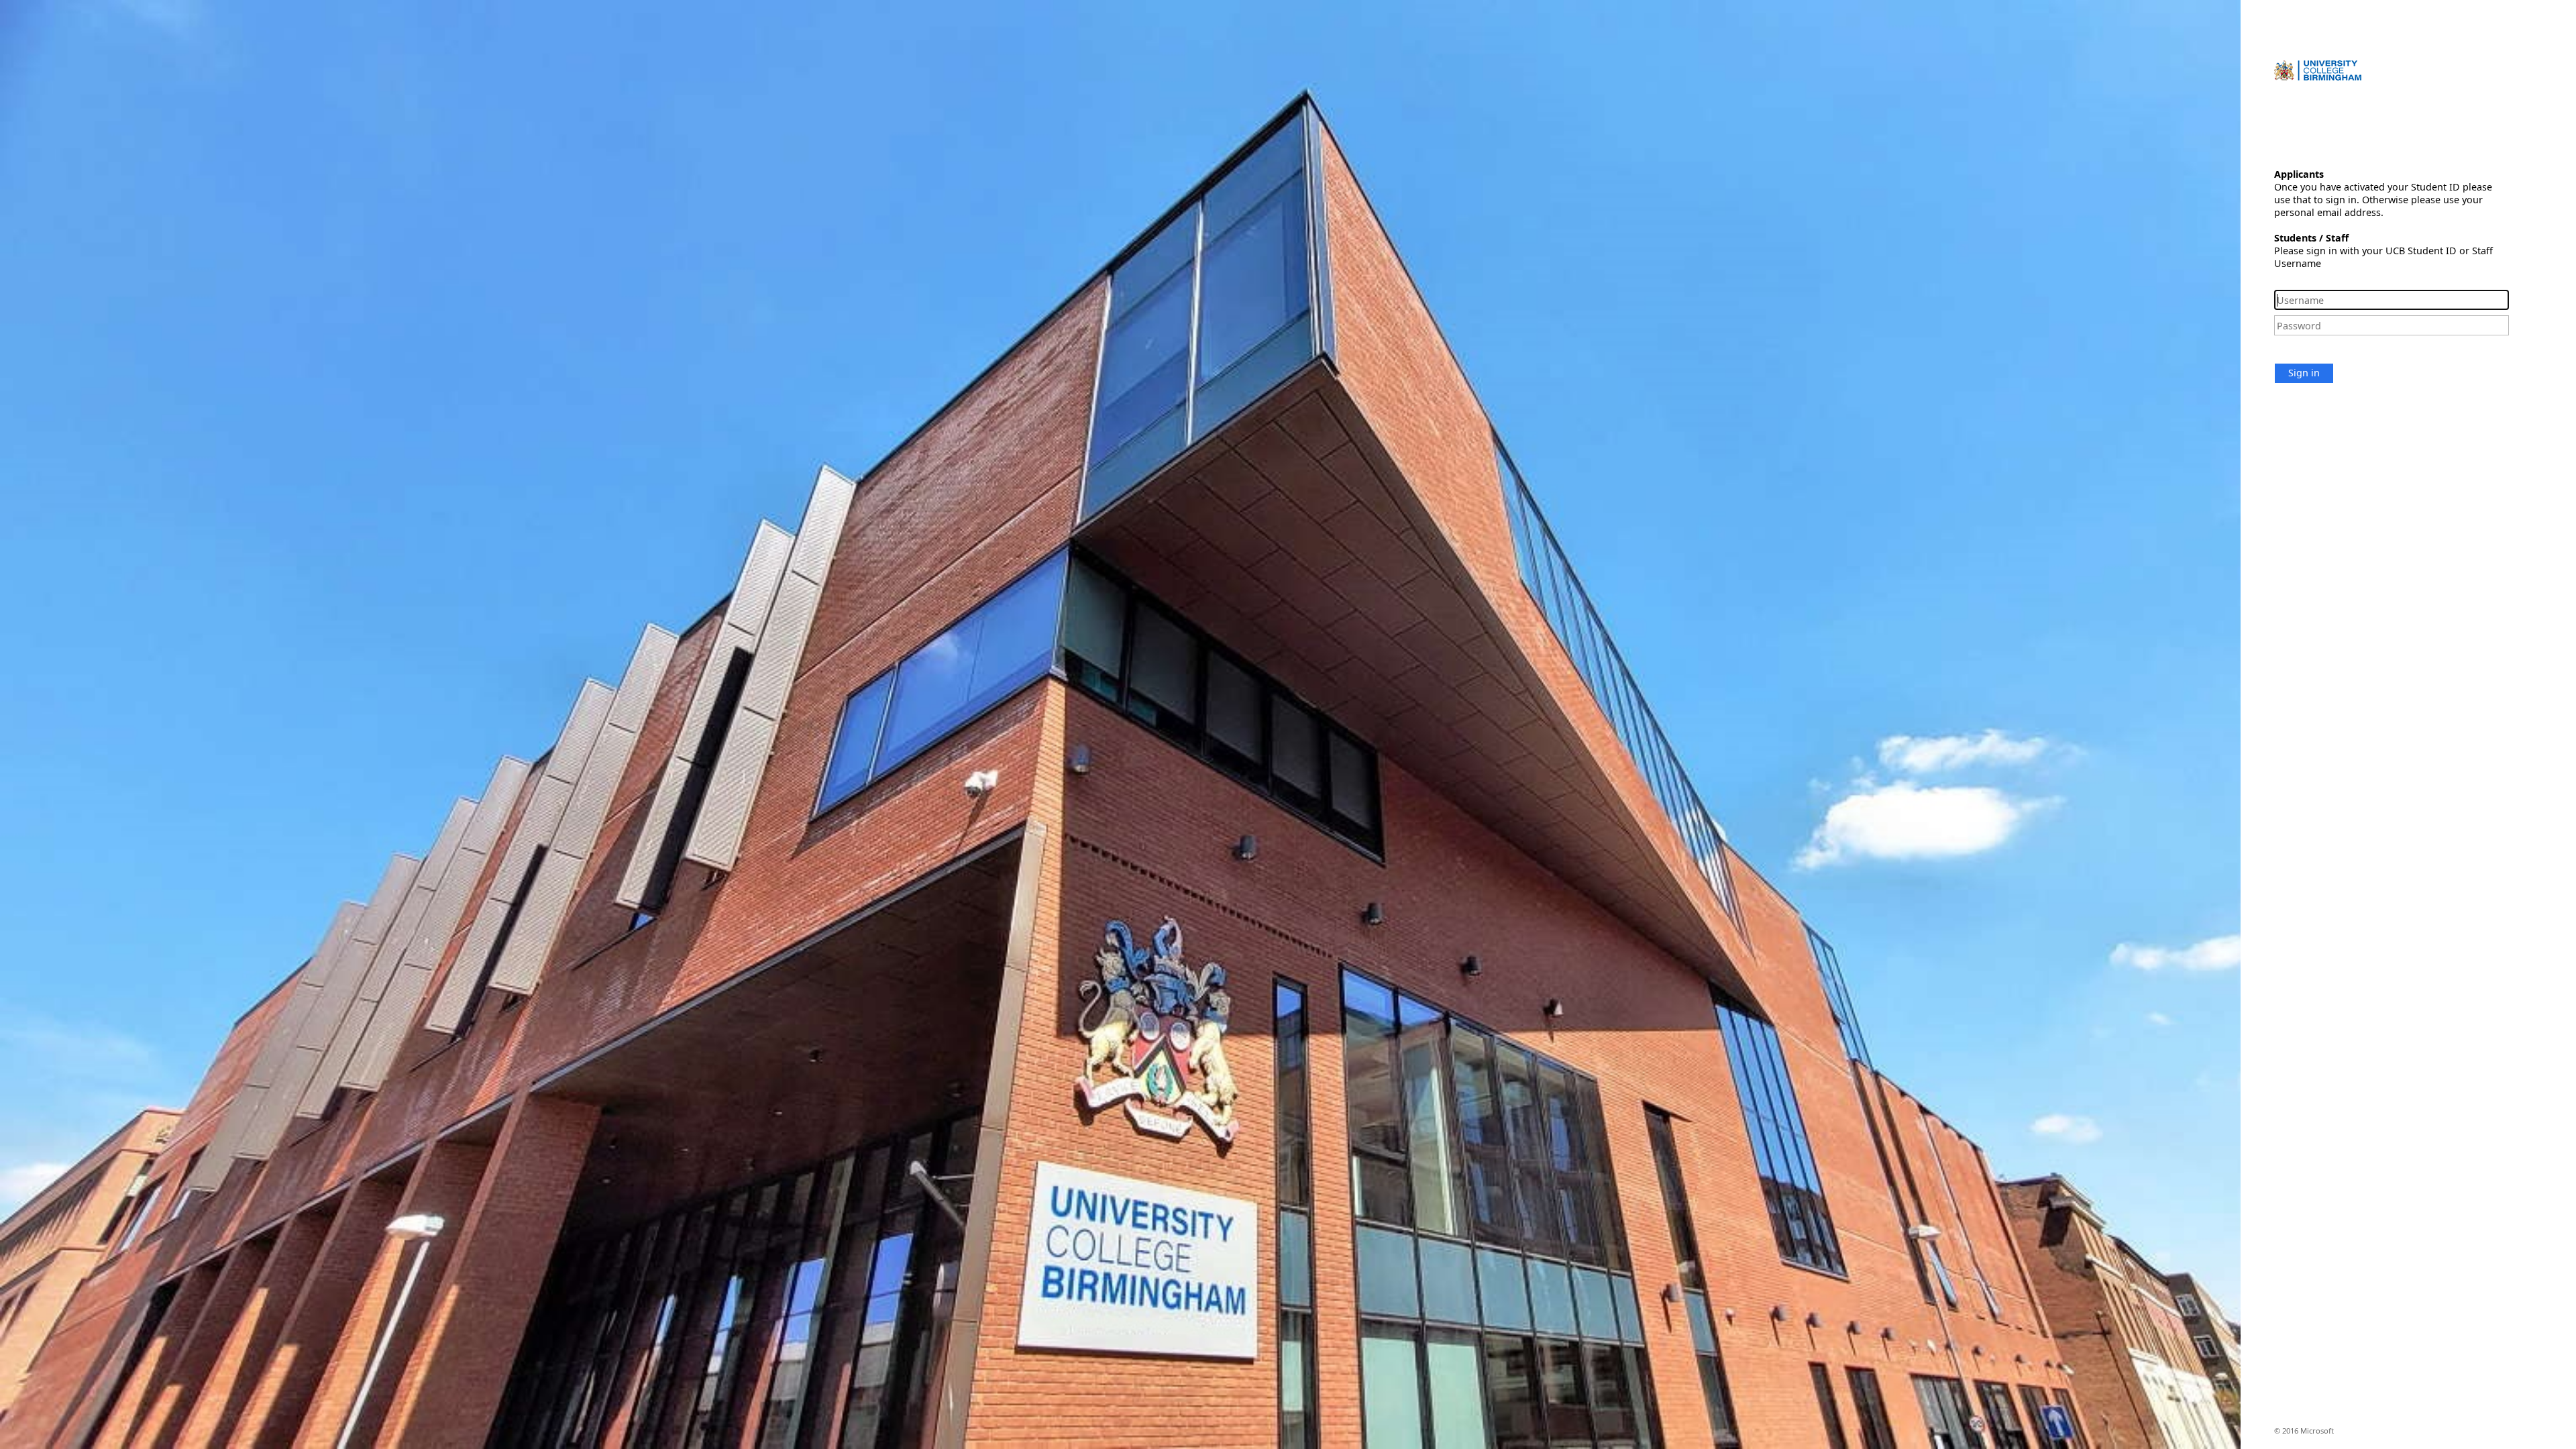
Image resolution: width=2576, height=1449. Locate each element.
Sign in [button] (2304, 373)
